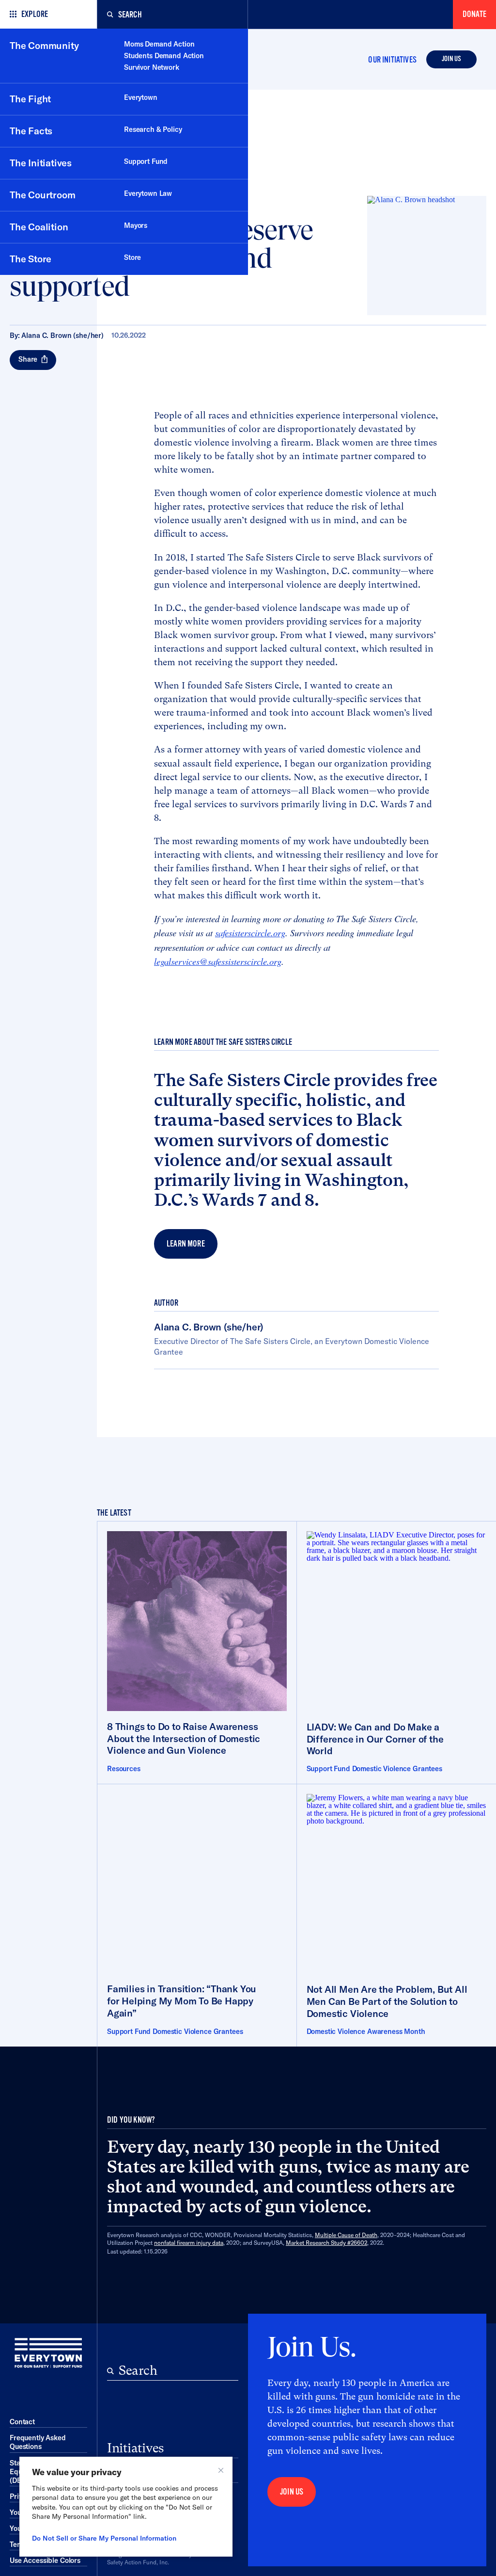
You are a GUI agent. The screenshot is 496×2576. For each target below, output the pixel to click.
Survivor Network (152, 67)
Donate (474, 14)
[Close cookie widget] (221, 2470)
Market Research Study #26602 (326, 2243)
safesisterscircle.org (250, 933)
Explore (35, 14)
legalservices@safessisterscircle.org (218, 961)
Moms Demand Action (159, 44)
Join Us (451, 59)
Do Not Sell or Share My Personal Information (104, 2538)
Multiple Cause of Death (346, 2235)
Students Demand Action (164, 56)
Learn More (186, 1244)
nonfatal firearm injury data (189, 2243)
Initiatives (135, 2448)
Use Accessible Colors (45, 2560)
